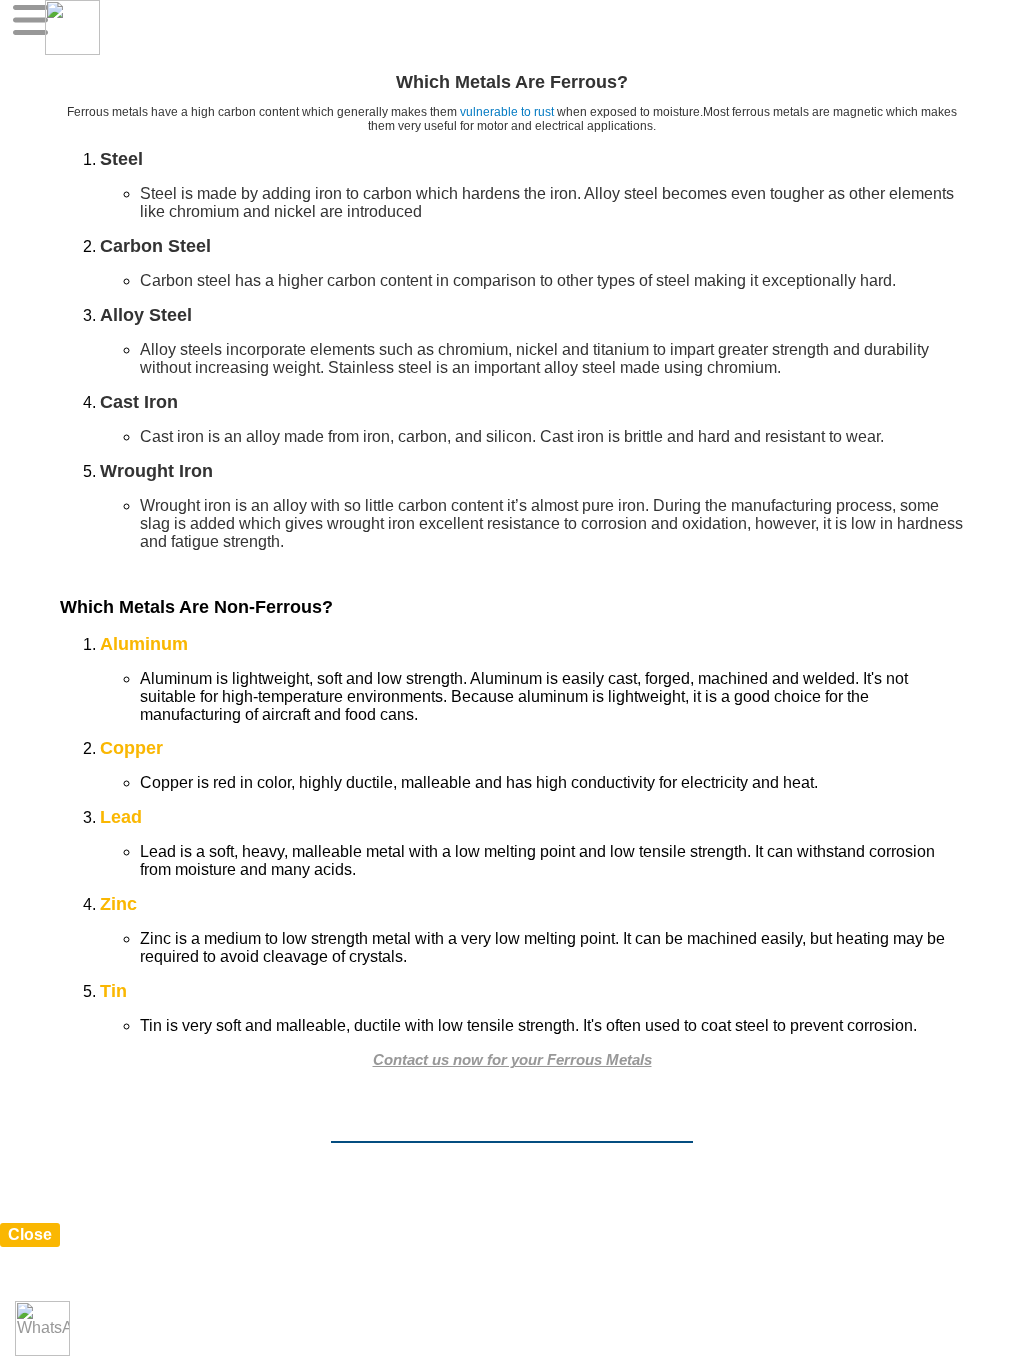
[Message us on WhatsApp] (42, 1328)
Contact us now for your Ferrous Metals (512, 1059)
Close (30, 1234)
